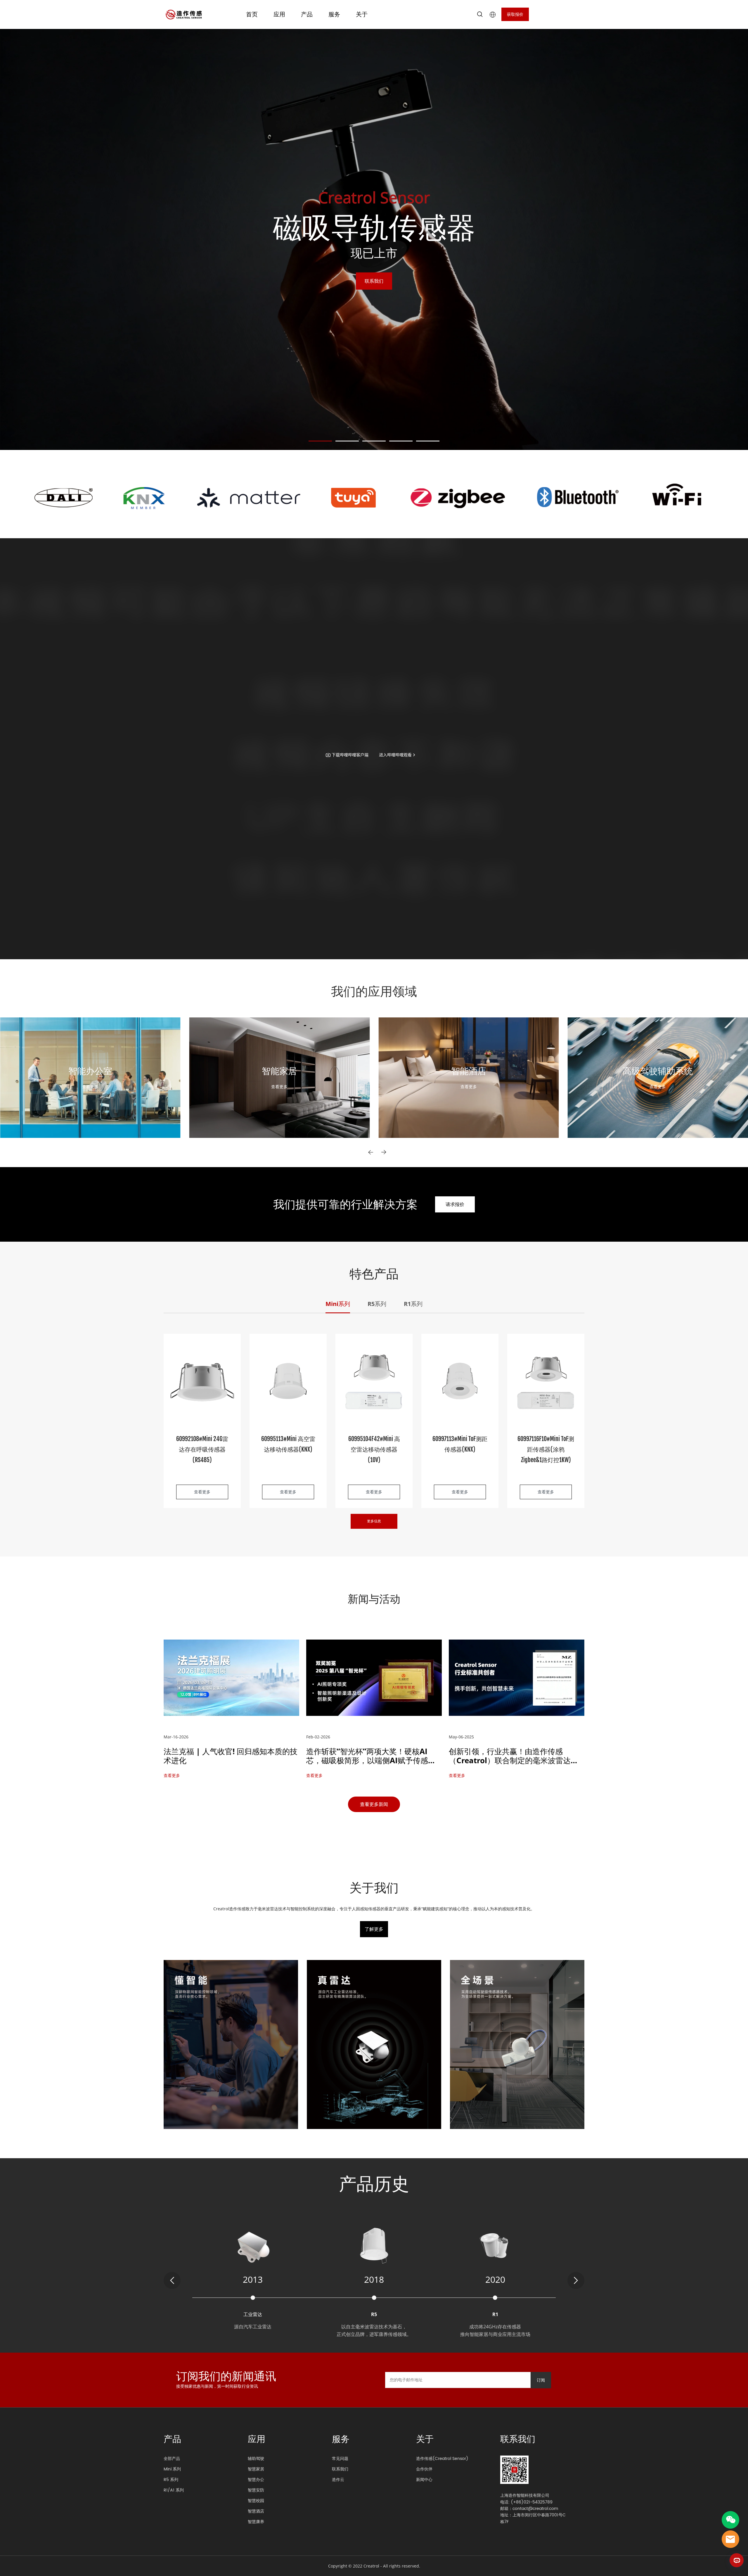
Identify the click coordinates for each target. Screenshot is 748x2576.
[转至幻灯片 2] (347, 441)
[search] (480, 15)
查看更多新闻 (374, 1804)
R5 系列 (171, 2480)
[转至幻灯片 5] (428, 441)
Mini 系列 (172, 2469)
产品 (307, 14)
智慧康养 (256, 2522)
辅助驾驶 (256, 2459)
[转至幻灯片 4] (401, 441)
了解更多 (374, 1929)
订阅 (541, 2380)
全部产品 (172, 2459)
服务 (334, 14)
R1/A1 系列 (174, 2490)
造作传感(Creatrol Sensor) (442, 2459)
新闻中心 (424, 2480)
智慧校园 (256, 2501)
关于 (362, 14)
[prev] (371, 1152)
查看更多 (90, 1087)
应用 (279, 14)
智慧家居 (256, 2469)
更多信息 (374, 1521)
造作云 (338, 2480)
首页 (252, 14)
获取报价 (515, 14)
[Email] (730, 2539)
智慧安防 (256, 2490)
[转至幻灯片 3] (374, 441)
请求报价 (455, 1204)
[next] (384, 1152)
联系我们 (374, 280)
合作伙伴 (424, 2469)
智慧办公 (256, 2480)
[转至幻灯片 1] (320, 441)
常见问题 (340, 2459)
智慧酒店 (256, 2511)
